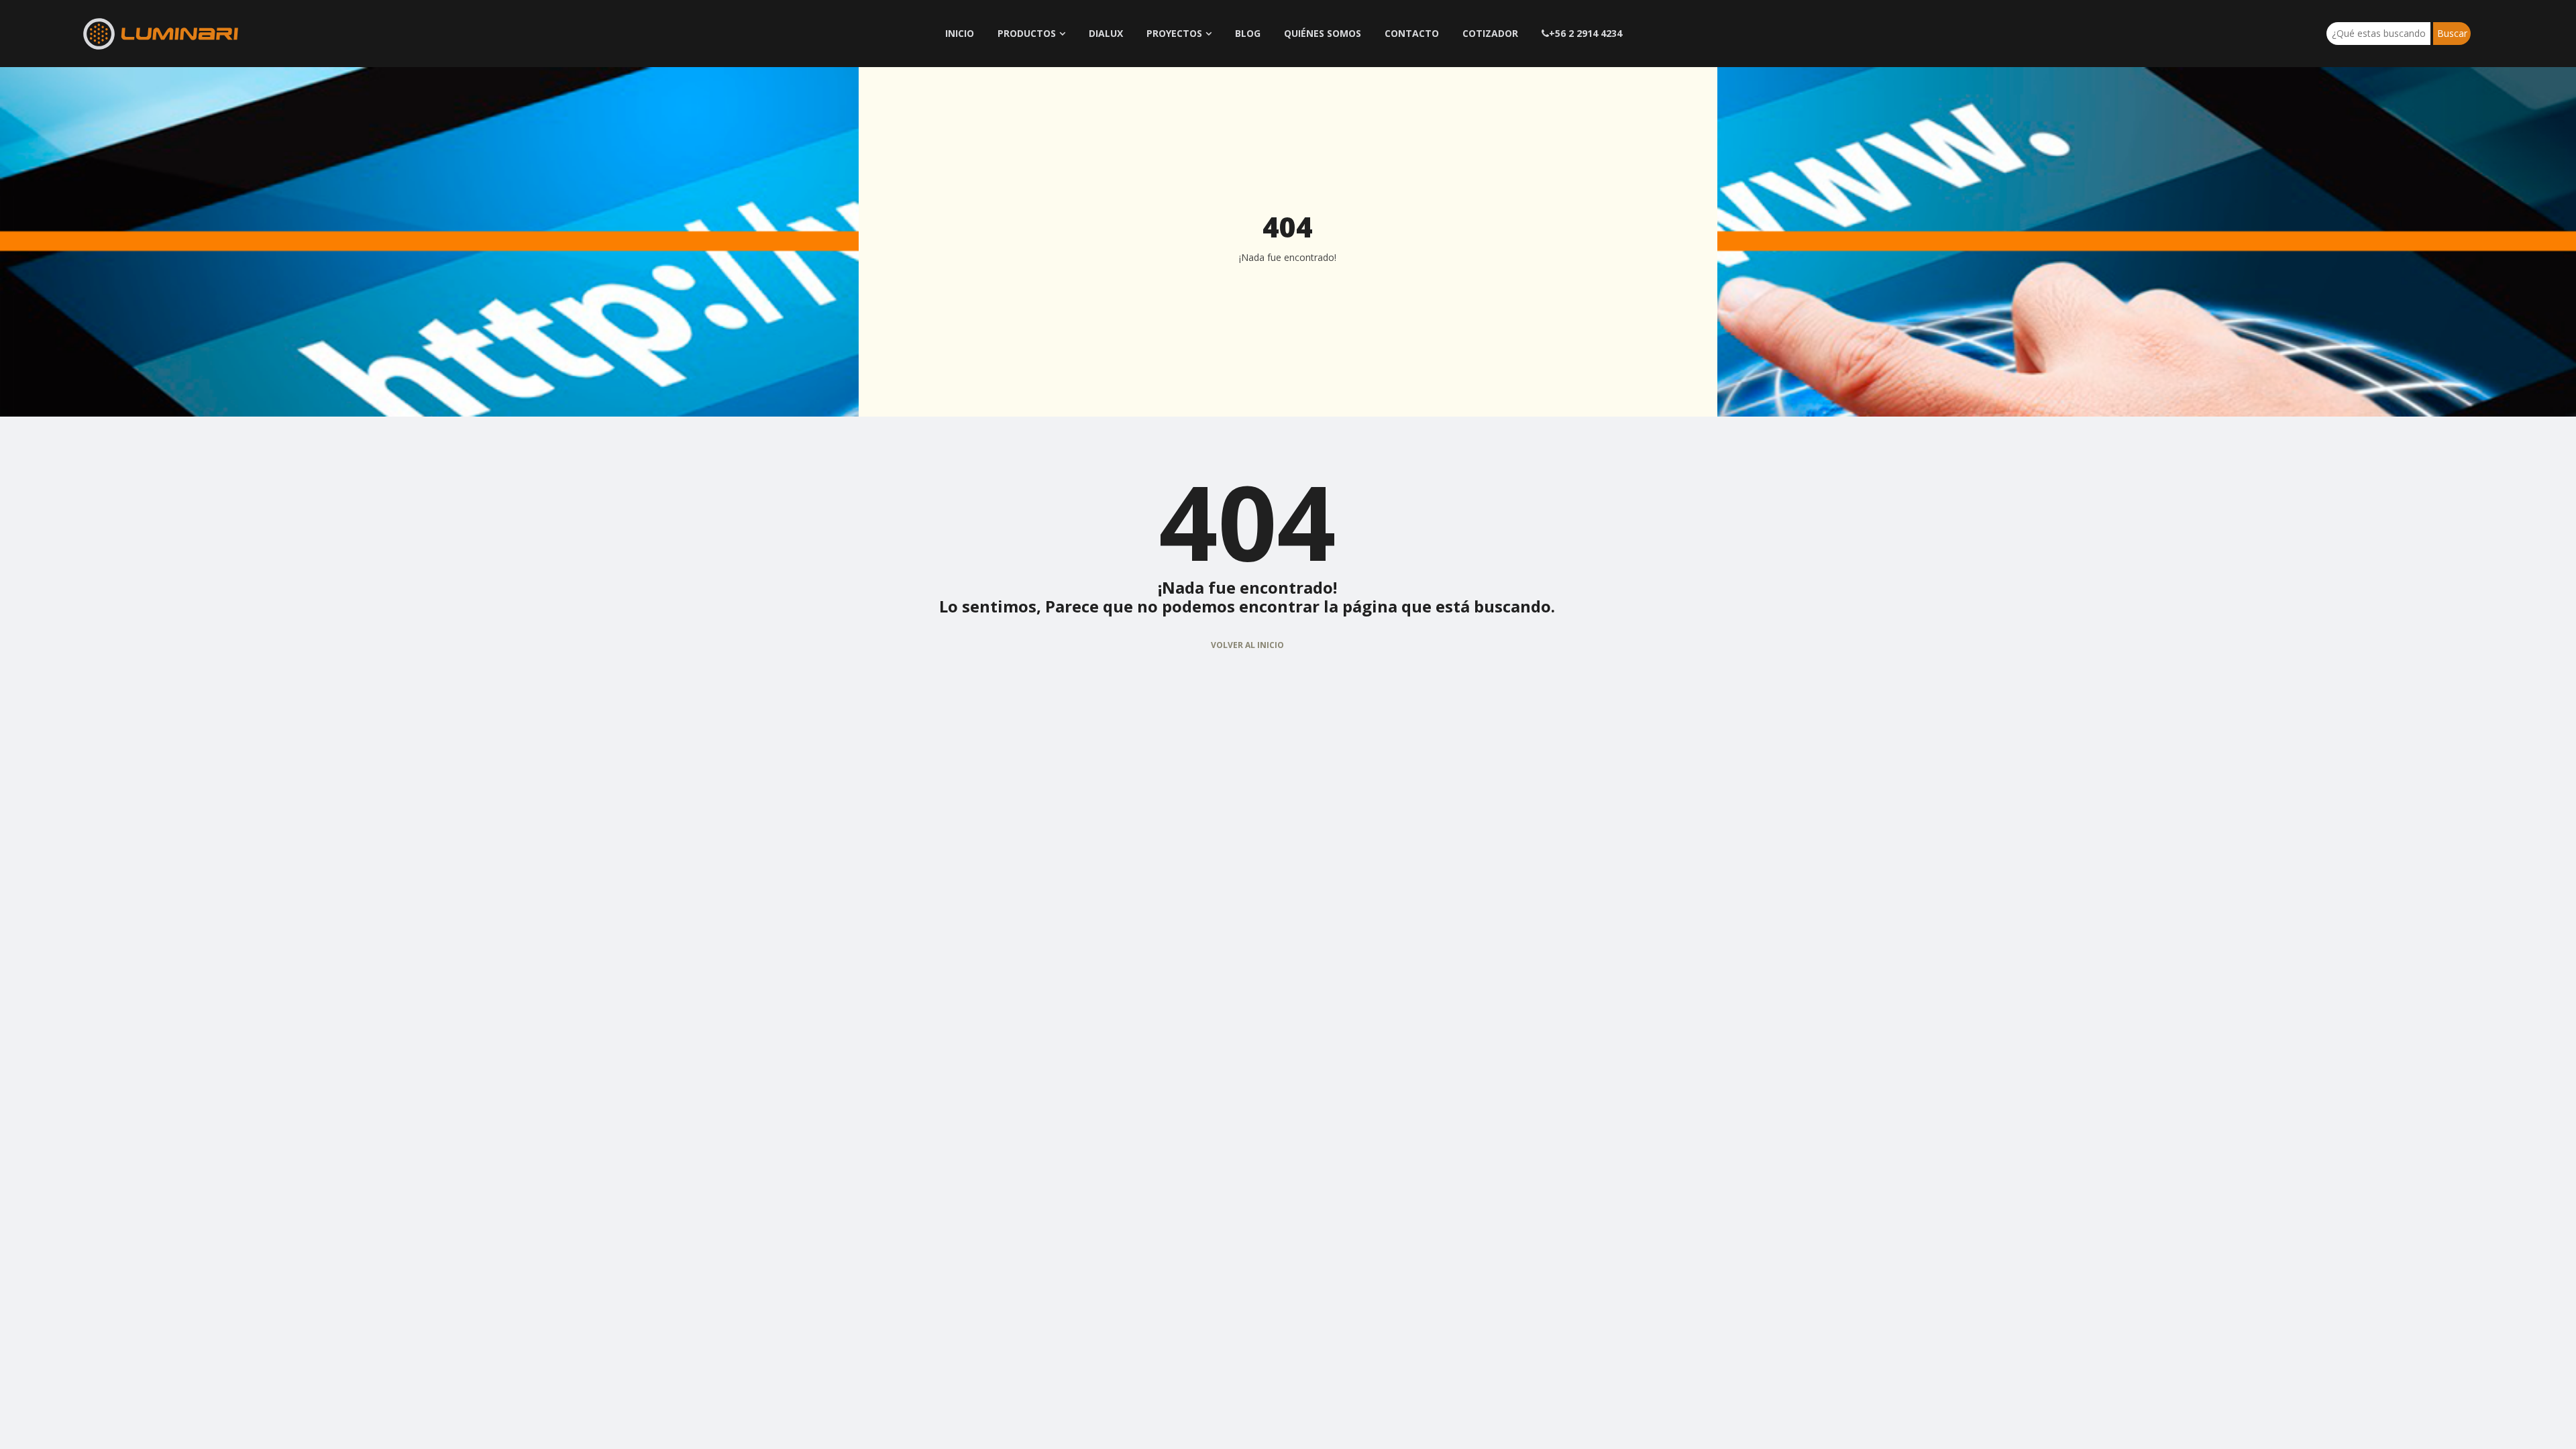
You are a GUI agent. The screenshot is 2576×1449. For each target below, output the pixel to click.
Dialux (1106, 33)
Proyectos (1174, 33)
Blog (1248, 33)
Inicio (960, 33)
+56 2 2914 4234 (1586, 33)
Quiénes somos (1323, 33)
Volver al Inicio (1247, 645)
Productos (1027, 33)
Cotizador (1490, 33)
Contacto (1412, 33)
